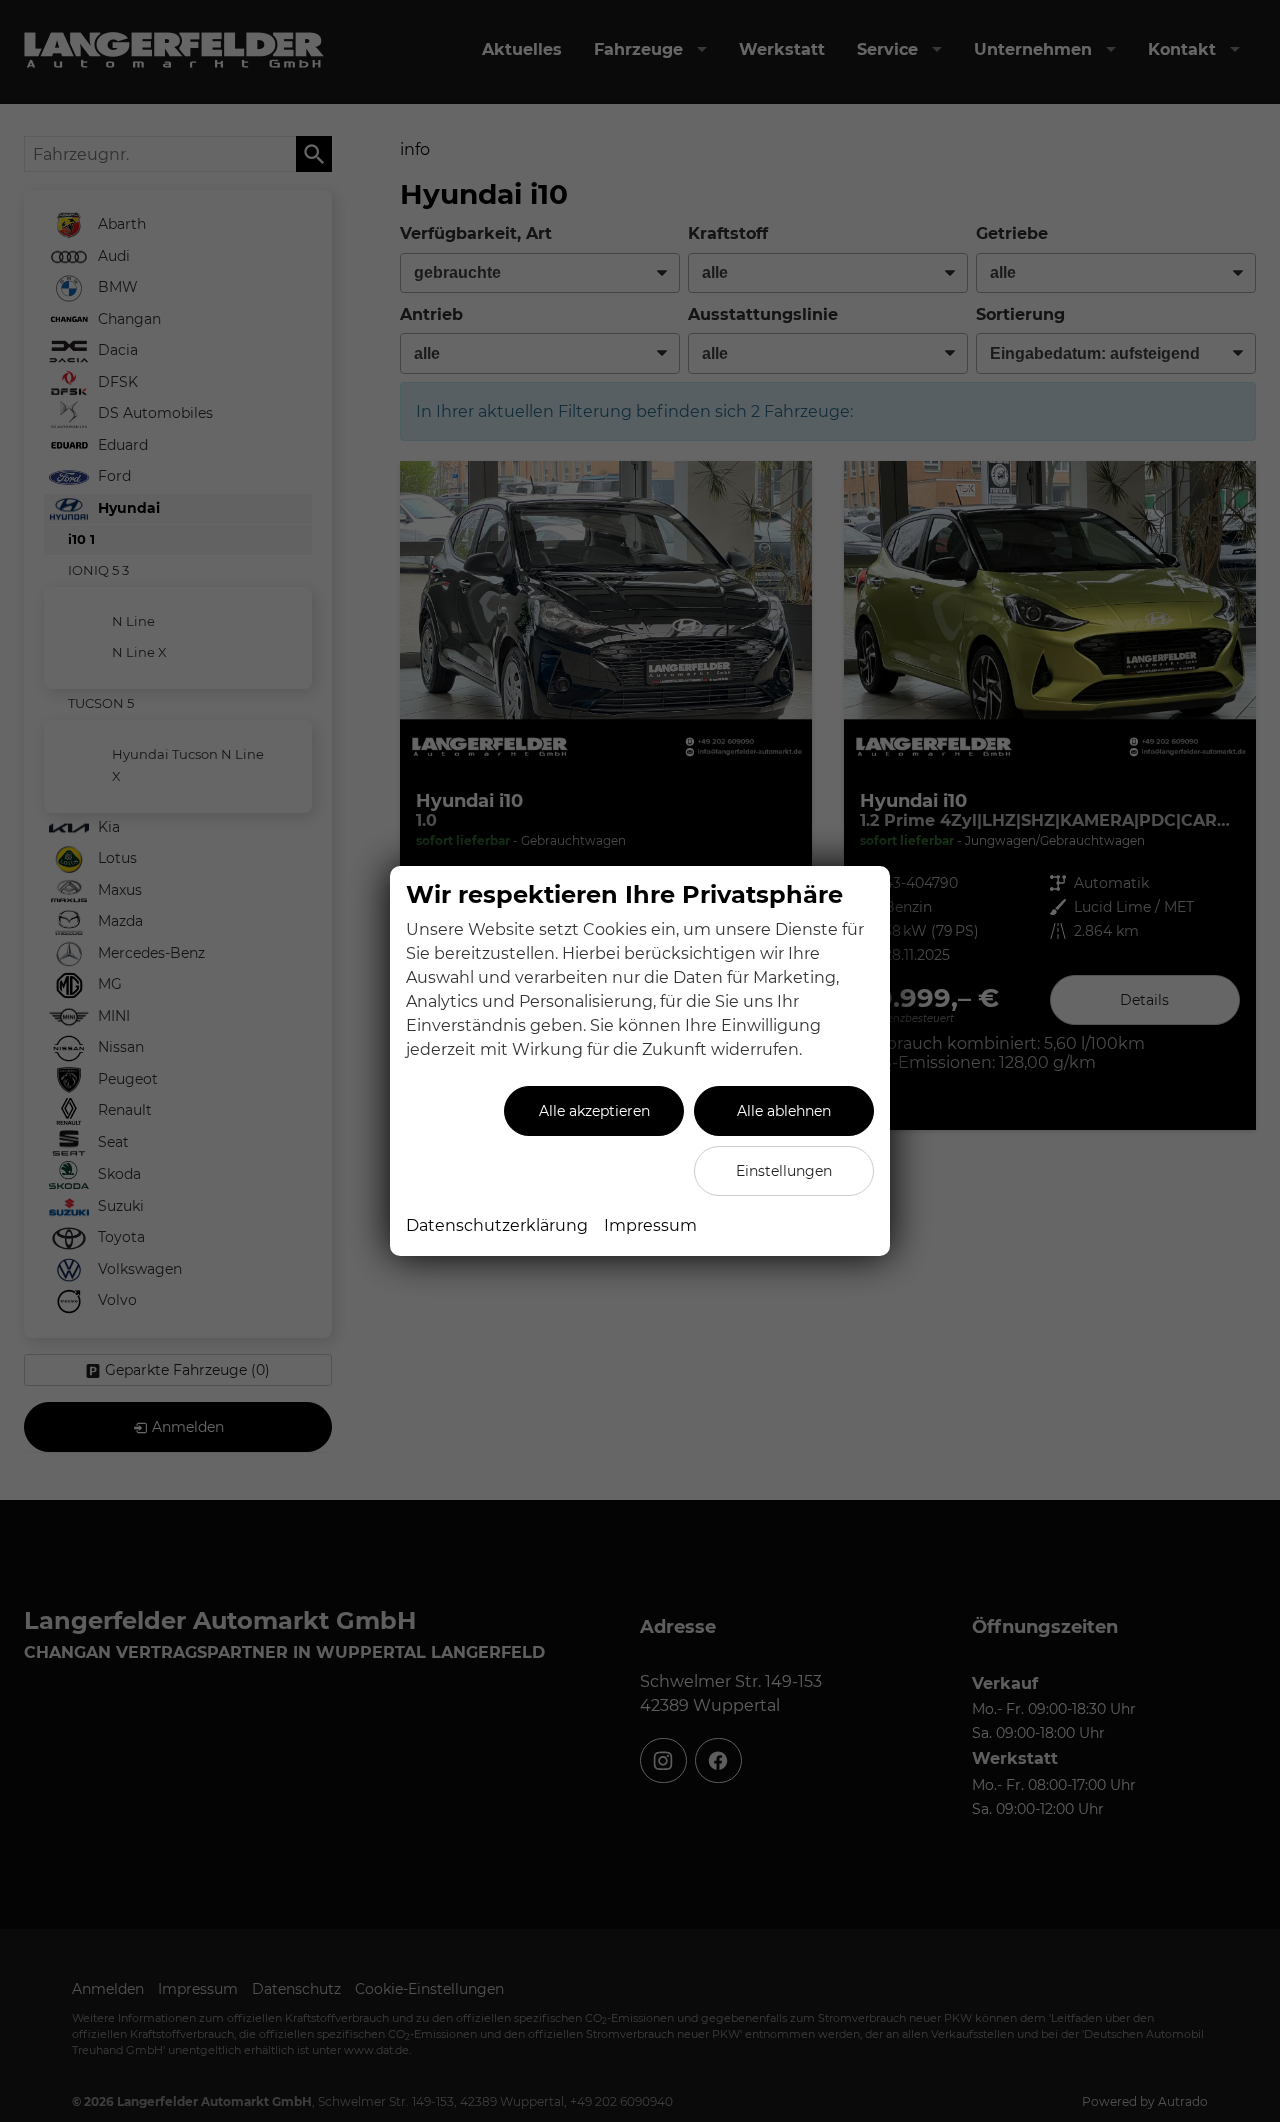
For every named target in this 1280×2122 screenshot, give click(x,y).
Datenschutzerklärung (497, 1225)
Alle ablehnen (784, 1111)
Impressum (650, 1225)
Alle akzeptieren (594, 1111)
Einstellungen (784, 1171)
